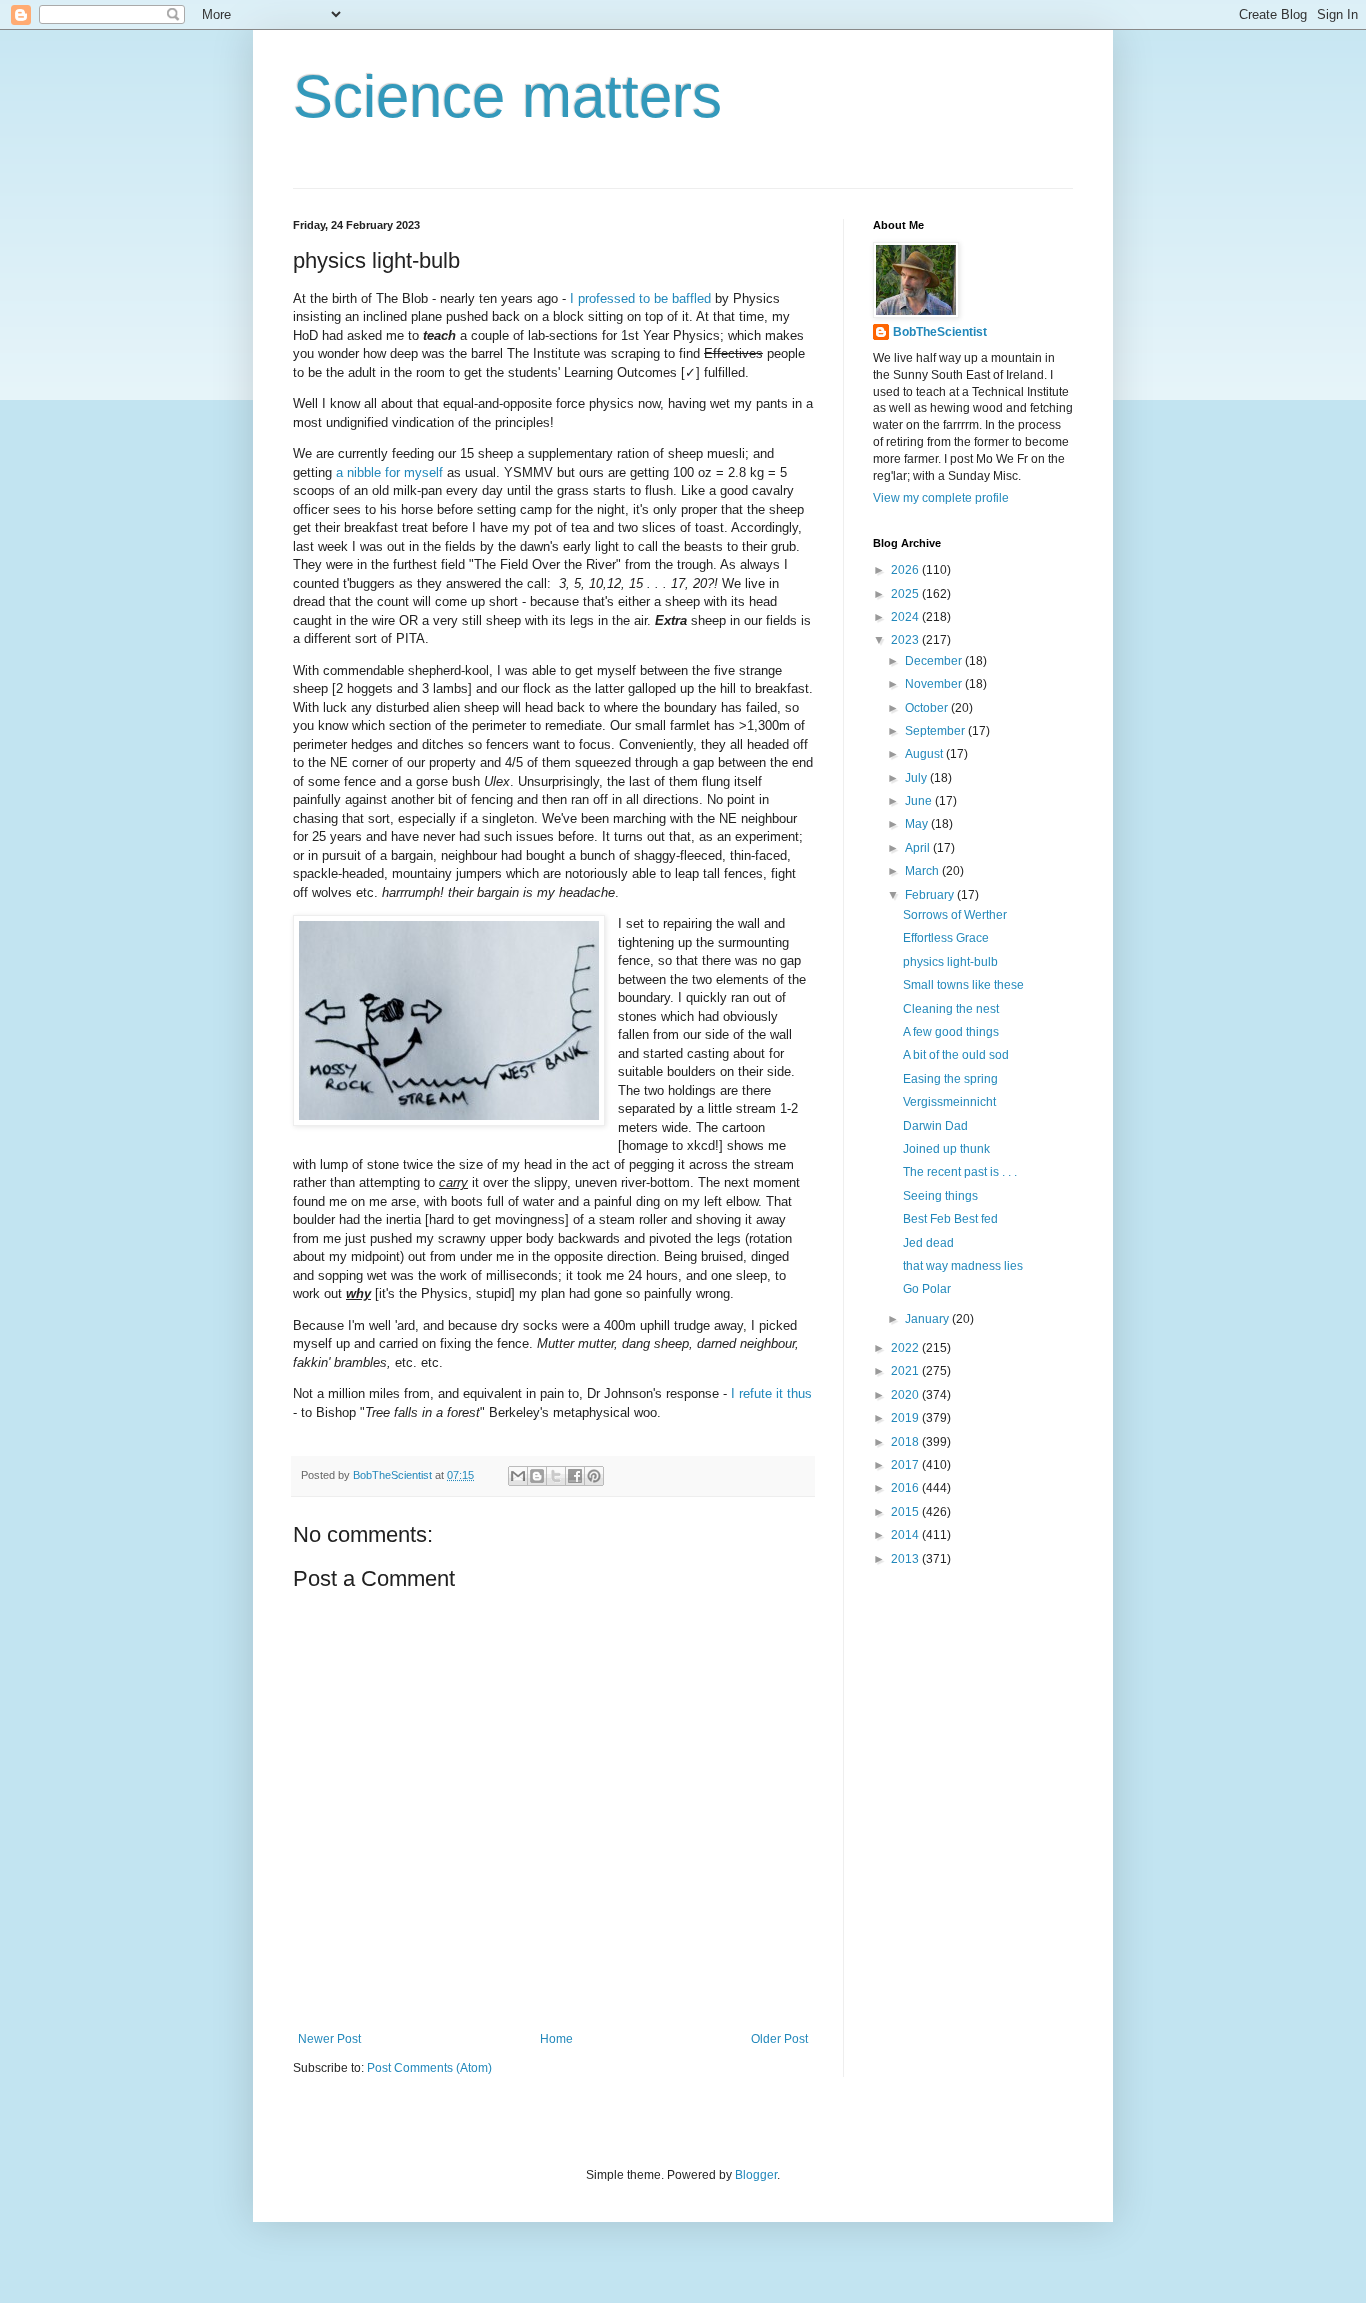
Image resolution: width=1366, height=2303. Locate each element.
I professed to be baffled (640, 298)
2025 (906, 594)
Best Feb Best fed (950, 1219)
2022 (906, 1348)
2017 (906, 1465)
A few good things (951, 1032)
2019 (906, 1418)
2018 (906, 1442)
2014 (906, 1535)
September (936, 731)
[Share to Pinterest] (594, 1476)
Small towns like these (963, 985)
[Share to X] (556, 1476)
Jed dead (928, 1243)
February (931, 895)
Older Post (779, 2039)
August (925, 754)
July (917, 778)
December (935, 661)
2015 (906, 1512)
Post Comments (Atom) (429, 2068)
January (928, 1319)
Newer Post (329, 2039)
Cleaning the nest (951, 1009)
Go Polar (927, 1289)
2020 (906, 1395)
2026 (906, 570)
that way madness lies (963, 1266)
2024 (906, 617)
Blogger (756, 2175)
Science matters (507, 96)
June (920, 801)
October (928, 708)
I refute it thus (771, 1393)
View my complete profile (941, 498)
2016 (906, 1488)
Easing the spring (950, 1079)
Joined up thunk (946, 1149)
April (919, 848)
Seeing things (940, 1196)
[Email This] (518, 1476)
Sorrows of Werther (955, 915)
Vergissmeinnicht (949, 1102)
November (935, 684)
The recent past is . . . (960, 1172)
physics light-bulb (950, 962)
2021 (906, 1371)
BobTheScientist (940, 332)
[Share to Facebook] (575, 1476)
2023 (906, 640)
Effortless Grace (946, 938)
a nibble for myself (389, 472)
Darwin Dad (935, 1126)
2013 (906, 1559)
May (918, 824)
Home (556, 2039)
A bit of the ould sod (956, 1055)
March (923, 871)
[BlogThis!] (537, 1476)
